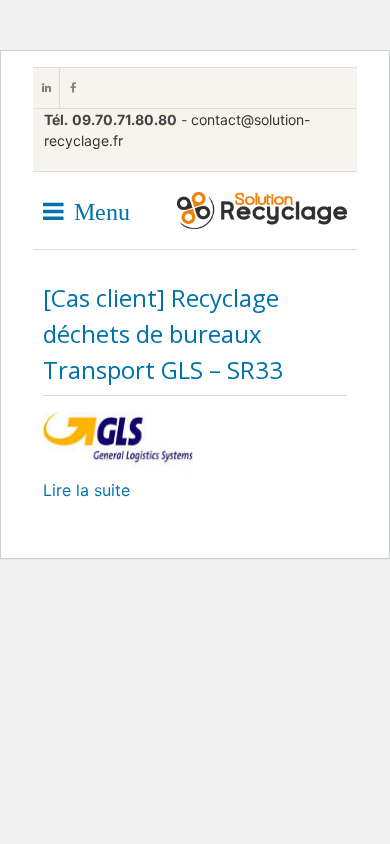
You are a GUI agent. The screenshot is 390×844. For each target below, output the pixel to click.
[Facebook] (72, 88)
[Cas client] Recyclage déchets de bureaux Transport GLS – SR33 (163, 333)
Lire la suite (86, 490)
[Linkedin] (46, 88)
